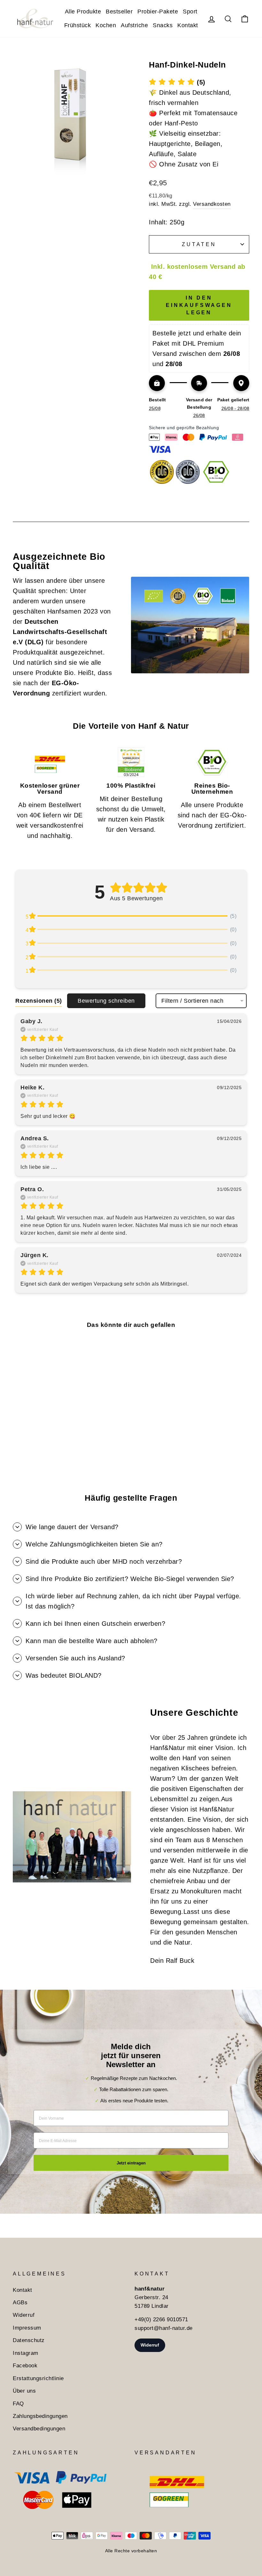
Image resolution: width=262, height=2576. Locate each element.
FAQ (18, 2404)
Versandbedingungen (39, 2429)
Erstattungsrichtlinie (38, 2378)
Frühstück (78, 25)
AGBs (20, 2303)
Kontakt (188, 25)
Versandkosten (212, 204)
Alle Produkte (83, 12)
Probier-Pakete (158, 12)
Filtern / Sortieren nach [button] (192, 1001)
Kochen (106, 25)
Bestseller (119, 12)
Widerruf (24, 2315)
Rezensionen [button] (39, 1001)
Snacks (163, 25)
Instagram (26, 2353)
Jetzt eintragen (131, 2163)
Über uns (24, 2391)
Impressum (27, 2328)
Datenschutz (29, 2340)
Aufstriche (134, 25)
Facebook (25, 2366)
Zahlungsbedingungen (40, 2416)
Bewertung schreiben (106, 1001)
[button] (177, 82)
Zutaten (199, 244)
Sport (190, 12)
